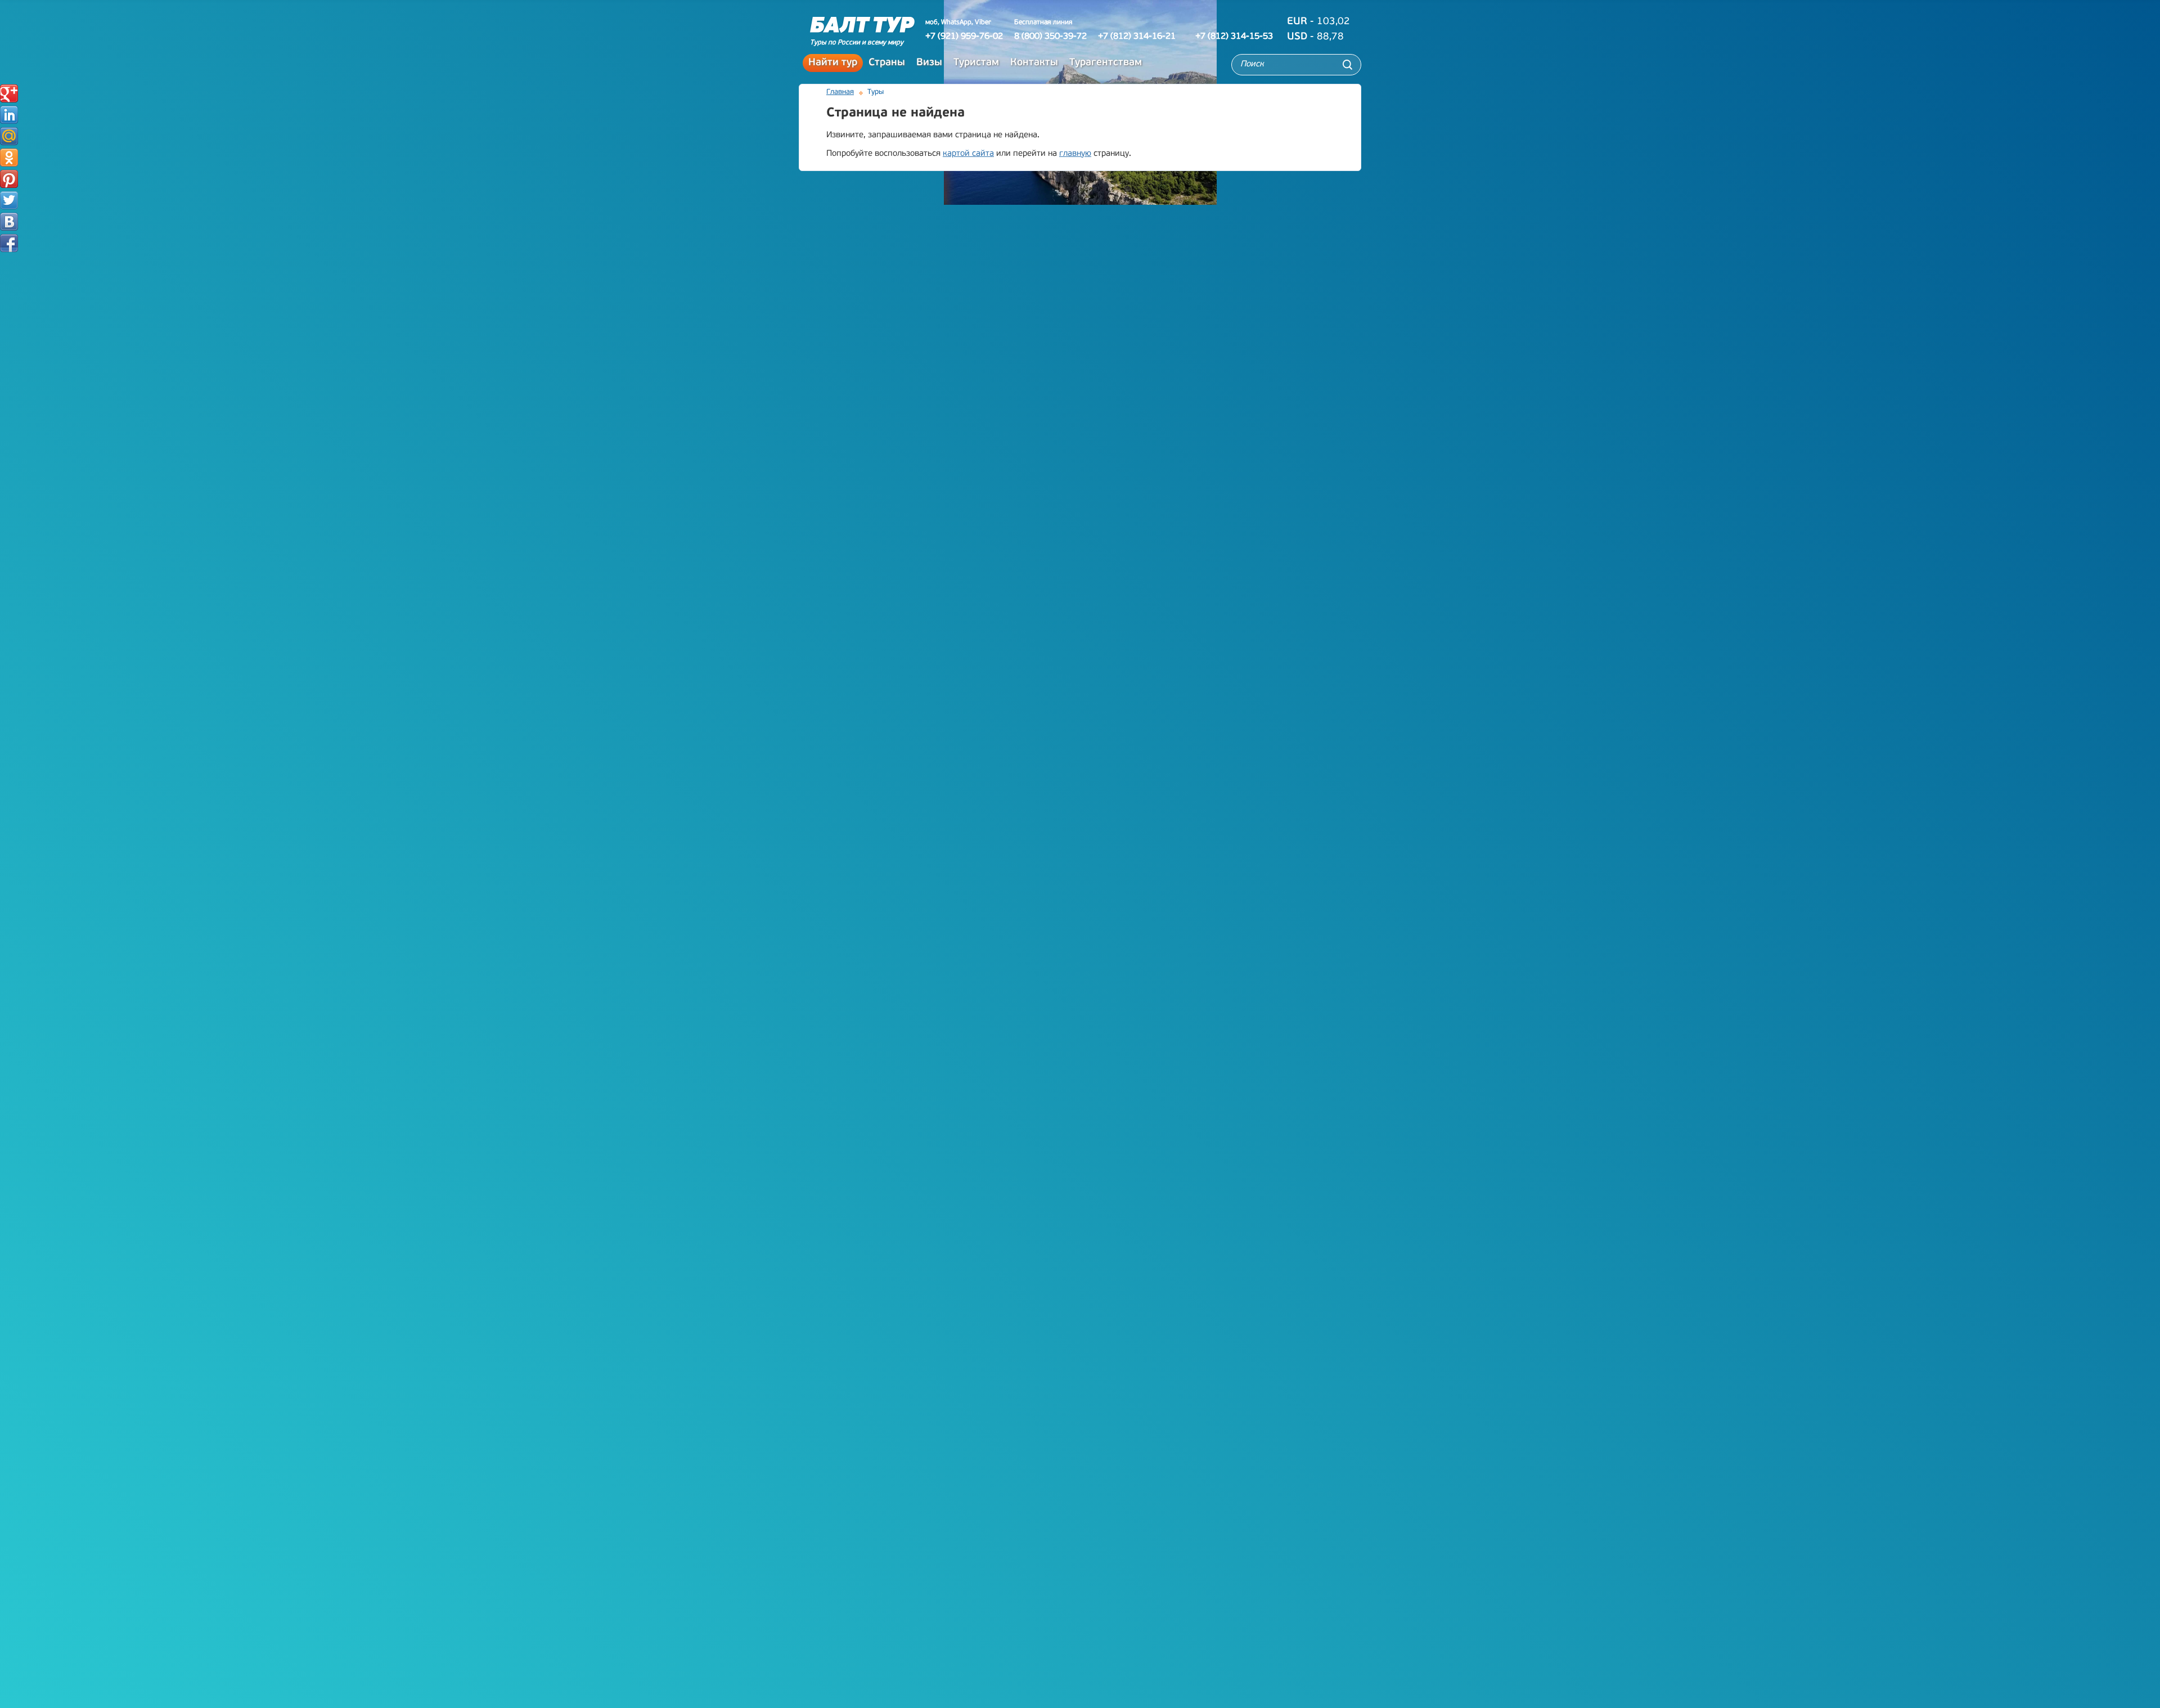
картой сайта (968, 154)
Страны (887, 63)
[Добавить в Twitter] (9, 200)
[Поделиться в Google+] (9, 93)
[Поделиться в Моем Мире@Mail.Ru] (9, 136)
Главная (840, 92)
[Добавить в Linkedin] (9, 115)
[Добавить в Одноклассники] (9, 158)
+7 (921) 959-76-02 (964, 37)
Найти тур (833, 63)
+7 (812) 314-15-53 (1234, 37)
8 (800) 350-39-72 (1050, 37)
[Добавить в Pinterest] (9, 179)
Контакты (1034, 63)
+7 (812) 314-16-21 (1137, 37)
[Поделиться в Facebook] (9, 243)
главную (1075, 154)
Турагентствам (1106, 63)
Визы (929, 63)
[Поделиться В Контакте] (9, 222)
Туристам (976, 63)
